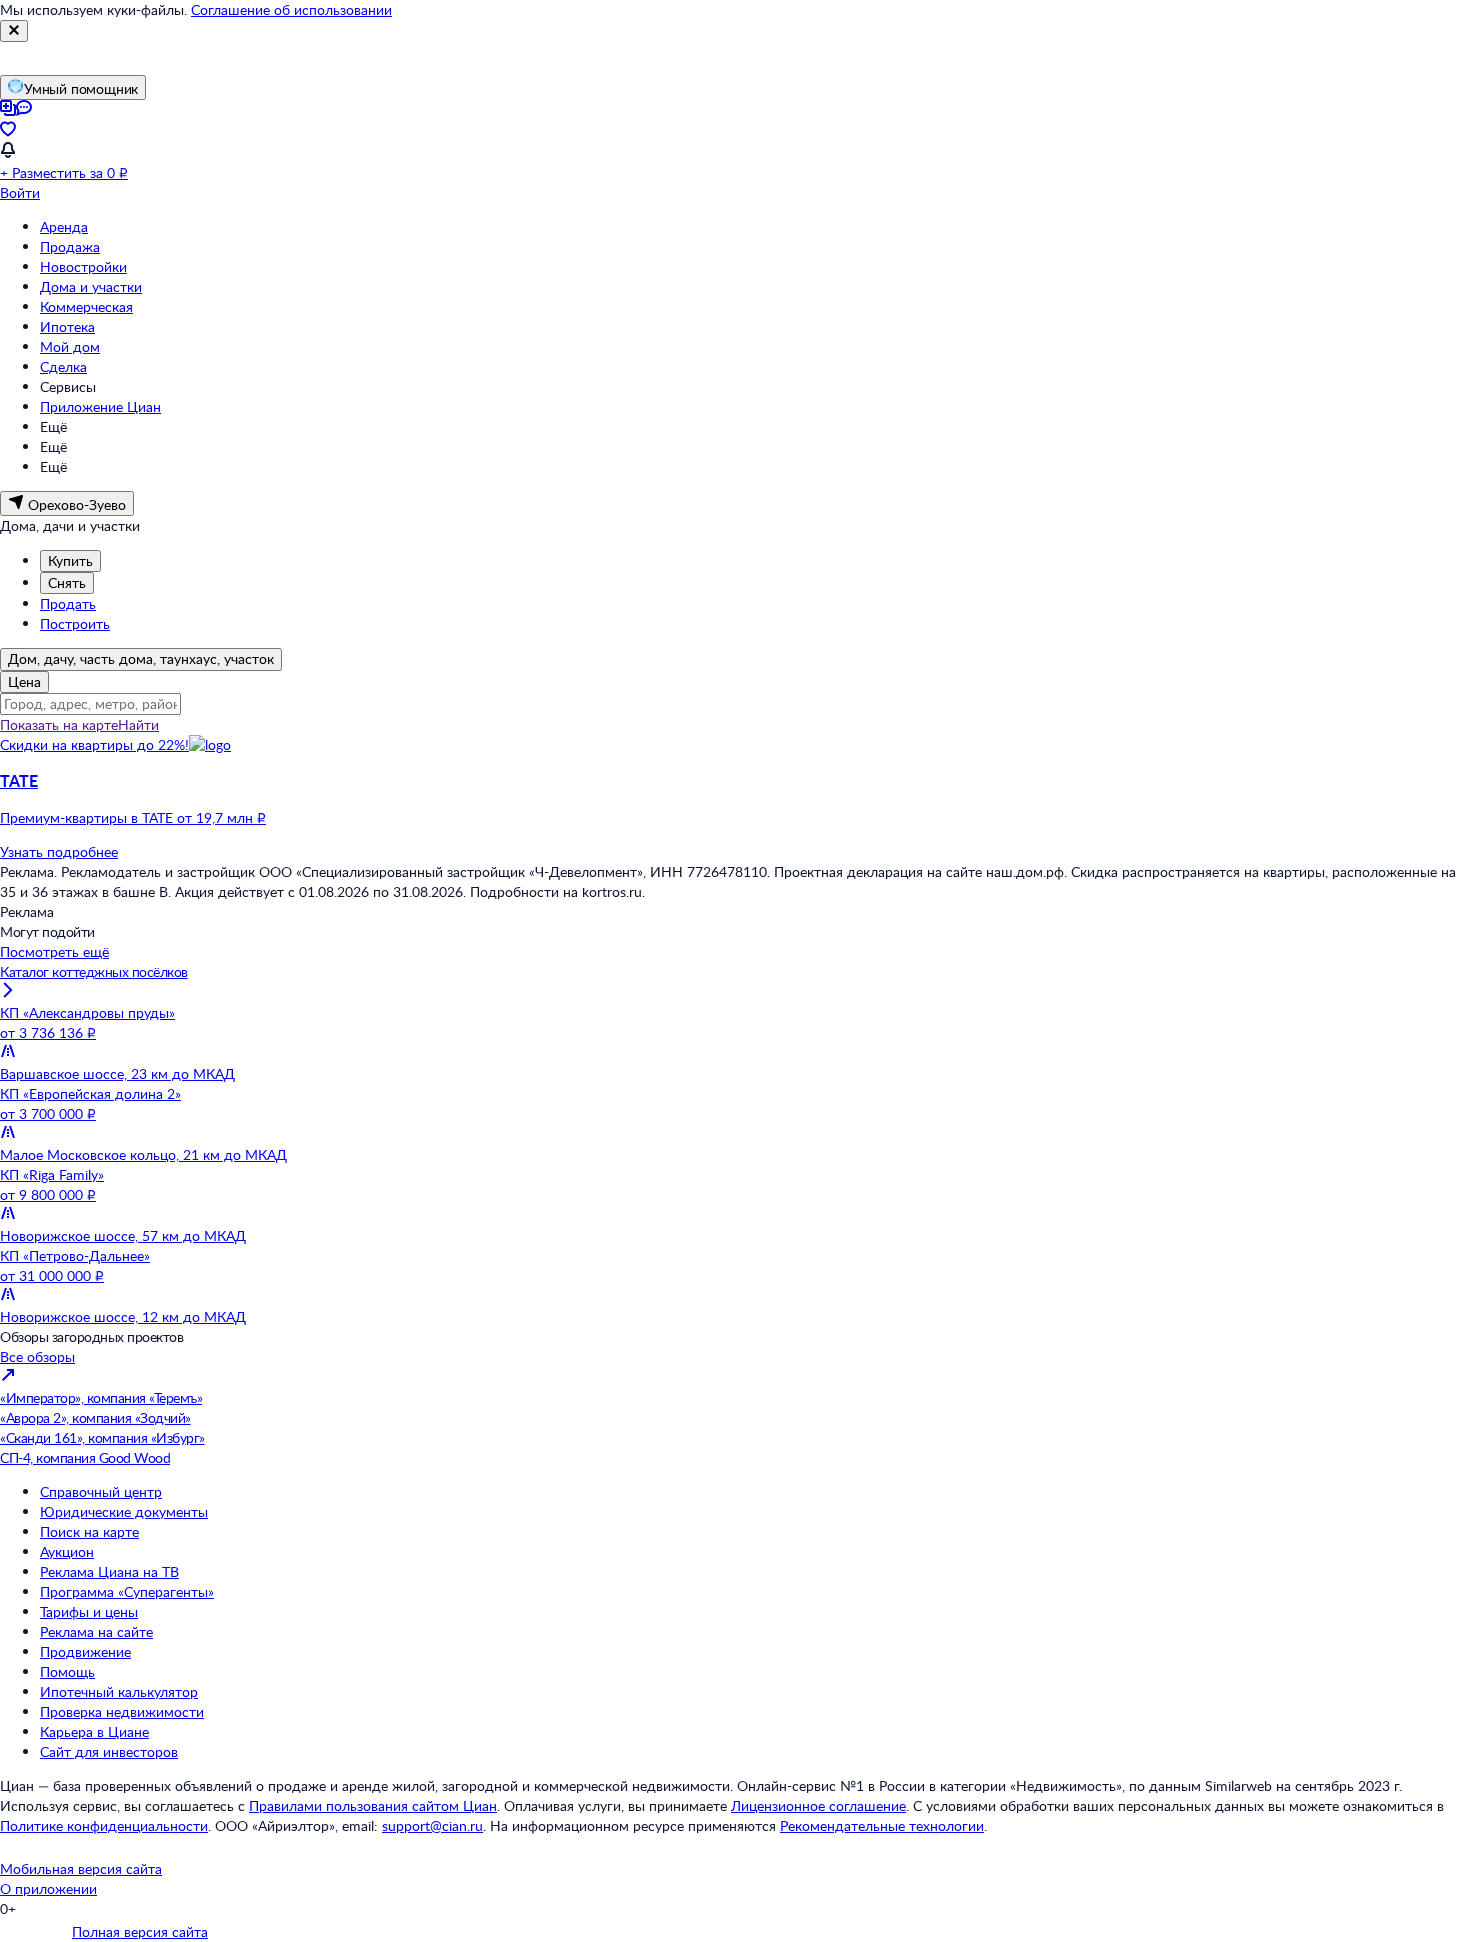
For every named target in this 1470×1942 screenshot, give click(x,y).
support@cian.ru (432, 1825)
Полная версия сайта (140, 1931)
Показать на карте (59, 724)
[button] (735, 799)
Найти (138, 724)
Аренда (64, 226)
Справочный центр (101, 1491)
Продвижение (85, 1651)
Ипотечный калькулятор (119, 1691)
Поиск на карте (89, 1531)
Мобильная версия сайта (81, 1868)
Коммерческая (86, 306)
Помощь (67, 1671)
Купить (70, 560)
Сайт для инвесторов (109, 1751)
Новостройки (83, 266)
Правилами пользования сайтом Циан (373, 1805)
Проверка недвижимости (122, 1711)
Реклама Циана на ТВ (109, 1571)
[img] (210, 744)
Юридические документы (124, 1511)
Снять (67, 582)
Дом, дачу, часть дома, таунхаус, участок (141, 658)
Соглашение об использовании (291, 9)
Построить (75, 623)
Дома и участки (91, 286)
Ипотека (67, 326)
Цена (24, 681)
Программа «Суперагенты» (127, 1591)
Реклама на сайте (96, 1631)
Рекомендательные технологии (882, 1825)
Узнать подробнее (59, 851)
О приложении (48, 1888)
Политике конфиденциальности (104, 1825)
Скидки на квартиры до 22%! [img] (94, 744)
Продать (68, 603)
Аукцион (67, 1551)
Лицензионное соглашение (818, 1805)
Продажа (70, 246)
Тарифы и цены (89, 1611)
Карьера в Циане (94, 1731)
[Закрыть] (14, 31)
